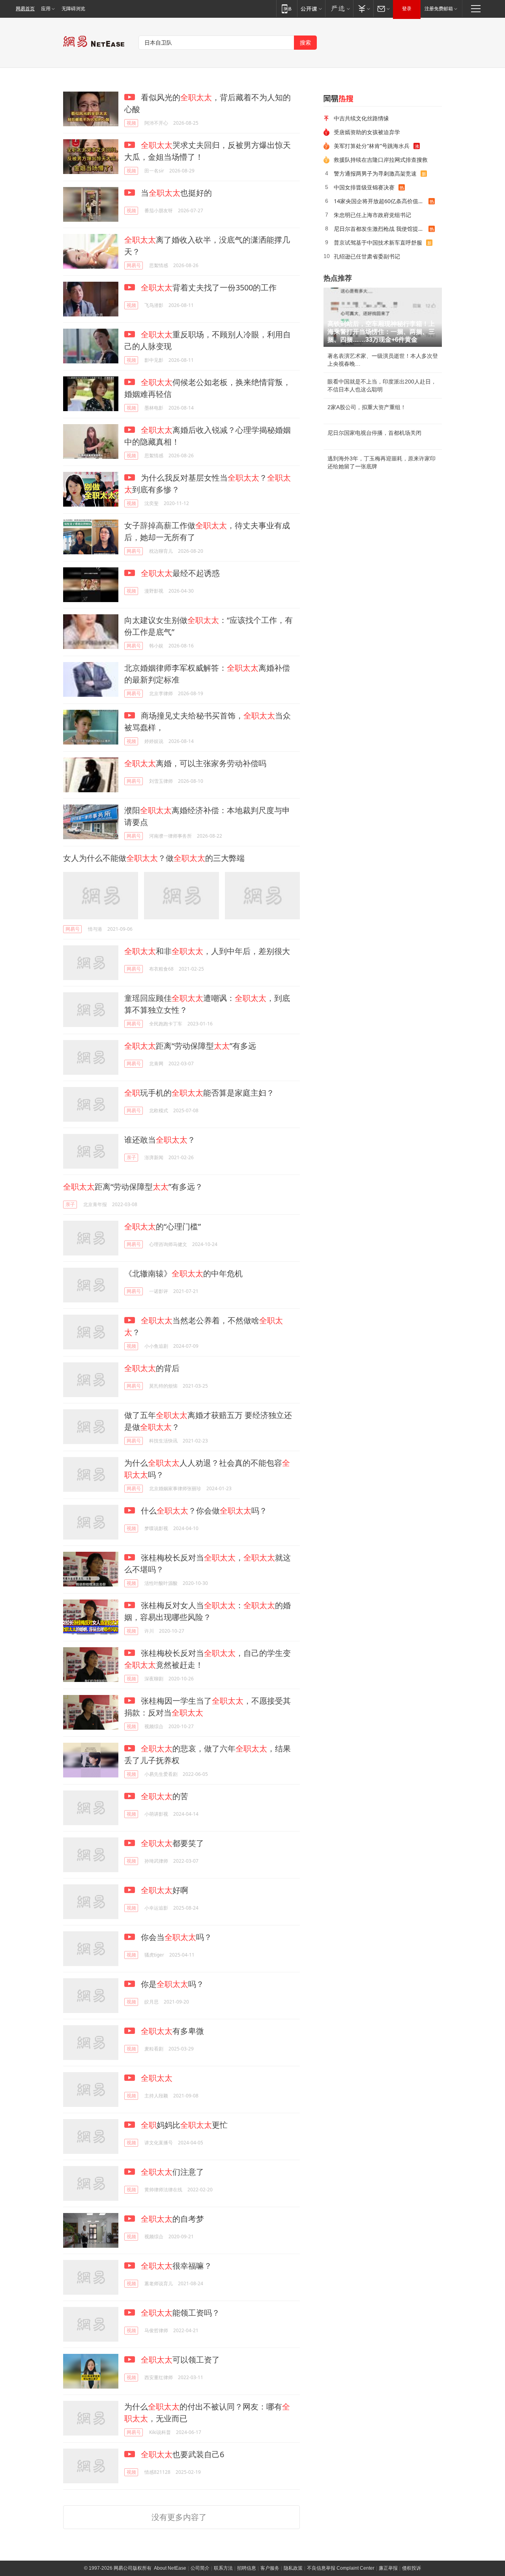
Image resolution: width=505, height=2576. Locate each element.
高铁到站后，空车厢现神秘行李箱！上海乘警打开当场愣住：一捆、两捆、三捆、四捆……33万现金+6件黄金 (381, 332)
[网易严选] (339, 8)
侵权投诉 (411, 2568)
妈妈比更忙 (184, 2125)
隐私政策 (293, 2568)
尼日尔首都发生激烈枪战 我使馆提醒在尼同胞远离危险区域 (381, 229)
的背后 (152, 1368)
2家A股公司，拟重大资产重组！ (367, 407)
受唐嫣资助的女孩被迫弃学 (367, 132)
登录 (407, 9)
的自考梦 (172, 2219)
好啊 (165, 1890)
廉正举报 (388, 2568)
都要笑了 (172, 1843)
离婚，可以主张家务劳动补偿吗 (195, 763)
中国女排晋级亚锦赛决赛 (364, 187)
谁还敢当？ (160, 1140)
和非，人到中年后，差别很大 (207, 951)
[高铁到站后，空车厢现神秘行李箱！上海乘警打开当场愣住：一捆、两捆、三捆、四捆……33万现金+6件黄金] (383, 317)
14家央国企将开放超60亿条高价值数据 (381, 201)
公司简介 (200, 2568)
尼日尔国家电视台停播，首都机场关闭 (374, 433)
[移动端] (287, 8)
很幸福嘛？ (176, 2266)
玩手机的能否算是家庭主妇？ (199, 1093)
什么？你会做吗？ (203, 1511)
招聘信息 (247, 2568)
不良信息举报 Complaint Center (341, 2568)
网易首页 (25, 9)
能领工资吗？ (180, 2313)
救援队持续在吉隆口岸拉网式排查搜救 (381, 160)
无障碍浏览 (73, 9)
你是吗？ (171, 1984)
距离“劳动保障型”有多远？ (133, 1187)
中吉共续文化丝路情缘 (361, 118)
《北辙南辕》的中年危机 (183, 1273)
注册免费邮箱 (439, 9)
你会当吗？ (175, 1937)
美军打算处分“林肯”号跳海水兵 (372, 146)
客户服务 (270, 2568)
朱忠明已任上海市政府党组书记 (372, 215)
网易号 (134, 265)
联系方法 (223, 2568)
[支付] (363, 8)
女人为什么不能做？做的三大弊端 (154, 858)
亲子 (131, 1157)
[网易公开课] (311, 8)
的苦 (165, 1796)
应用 (46, 9)
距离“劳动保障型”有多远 (190, 1046)
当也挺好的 (175, 193)
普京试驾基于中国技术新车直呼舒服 (378, 242)
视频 (131, 123)
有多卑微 (172, 2031)
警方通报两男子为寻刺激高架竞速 (375, 173)
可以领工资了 (180, 2360)
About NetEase (170, 2568)
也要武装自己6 (182, 2454)
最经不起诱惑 (180, 573)
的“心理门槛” (163, 1226)
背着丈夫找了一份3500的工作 (209, 287)
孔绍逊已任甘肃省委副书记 (367, 256)
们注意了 (172, 2172)
